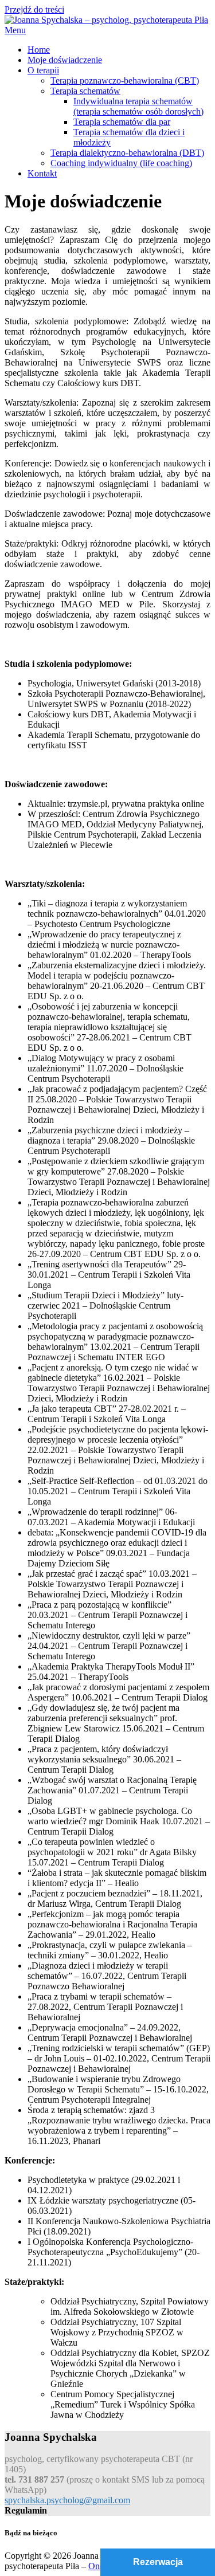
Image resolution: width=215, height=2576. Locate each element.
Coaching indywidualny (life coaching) (121, 163)
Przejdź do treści (34, 9)
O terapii (43, 70)
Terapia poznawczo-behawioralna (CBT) (125, 80)
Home (39, 50)
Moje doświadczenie (65, 60)
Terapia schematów (85, 91)
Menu (15, 30)
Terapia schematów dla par (122, 122)
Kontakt (42, 173)
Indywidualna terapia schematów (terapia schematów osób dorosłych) (138, 106)
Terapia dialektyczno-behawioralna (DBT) (127, 153)
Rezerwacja (158, 2562)
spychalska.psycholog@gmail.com (67, 2500)
